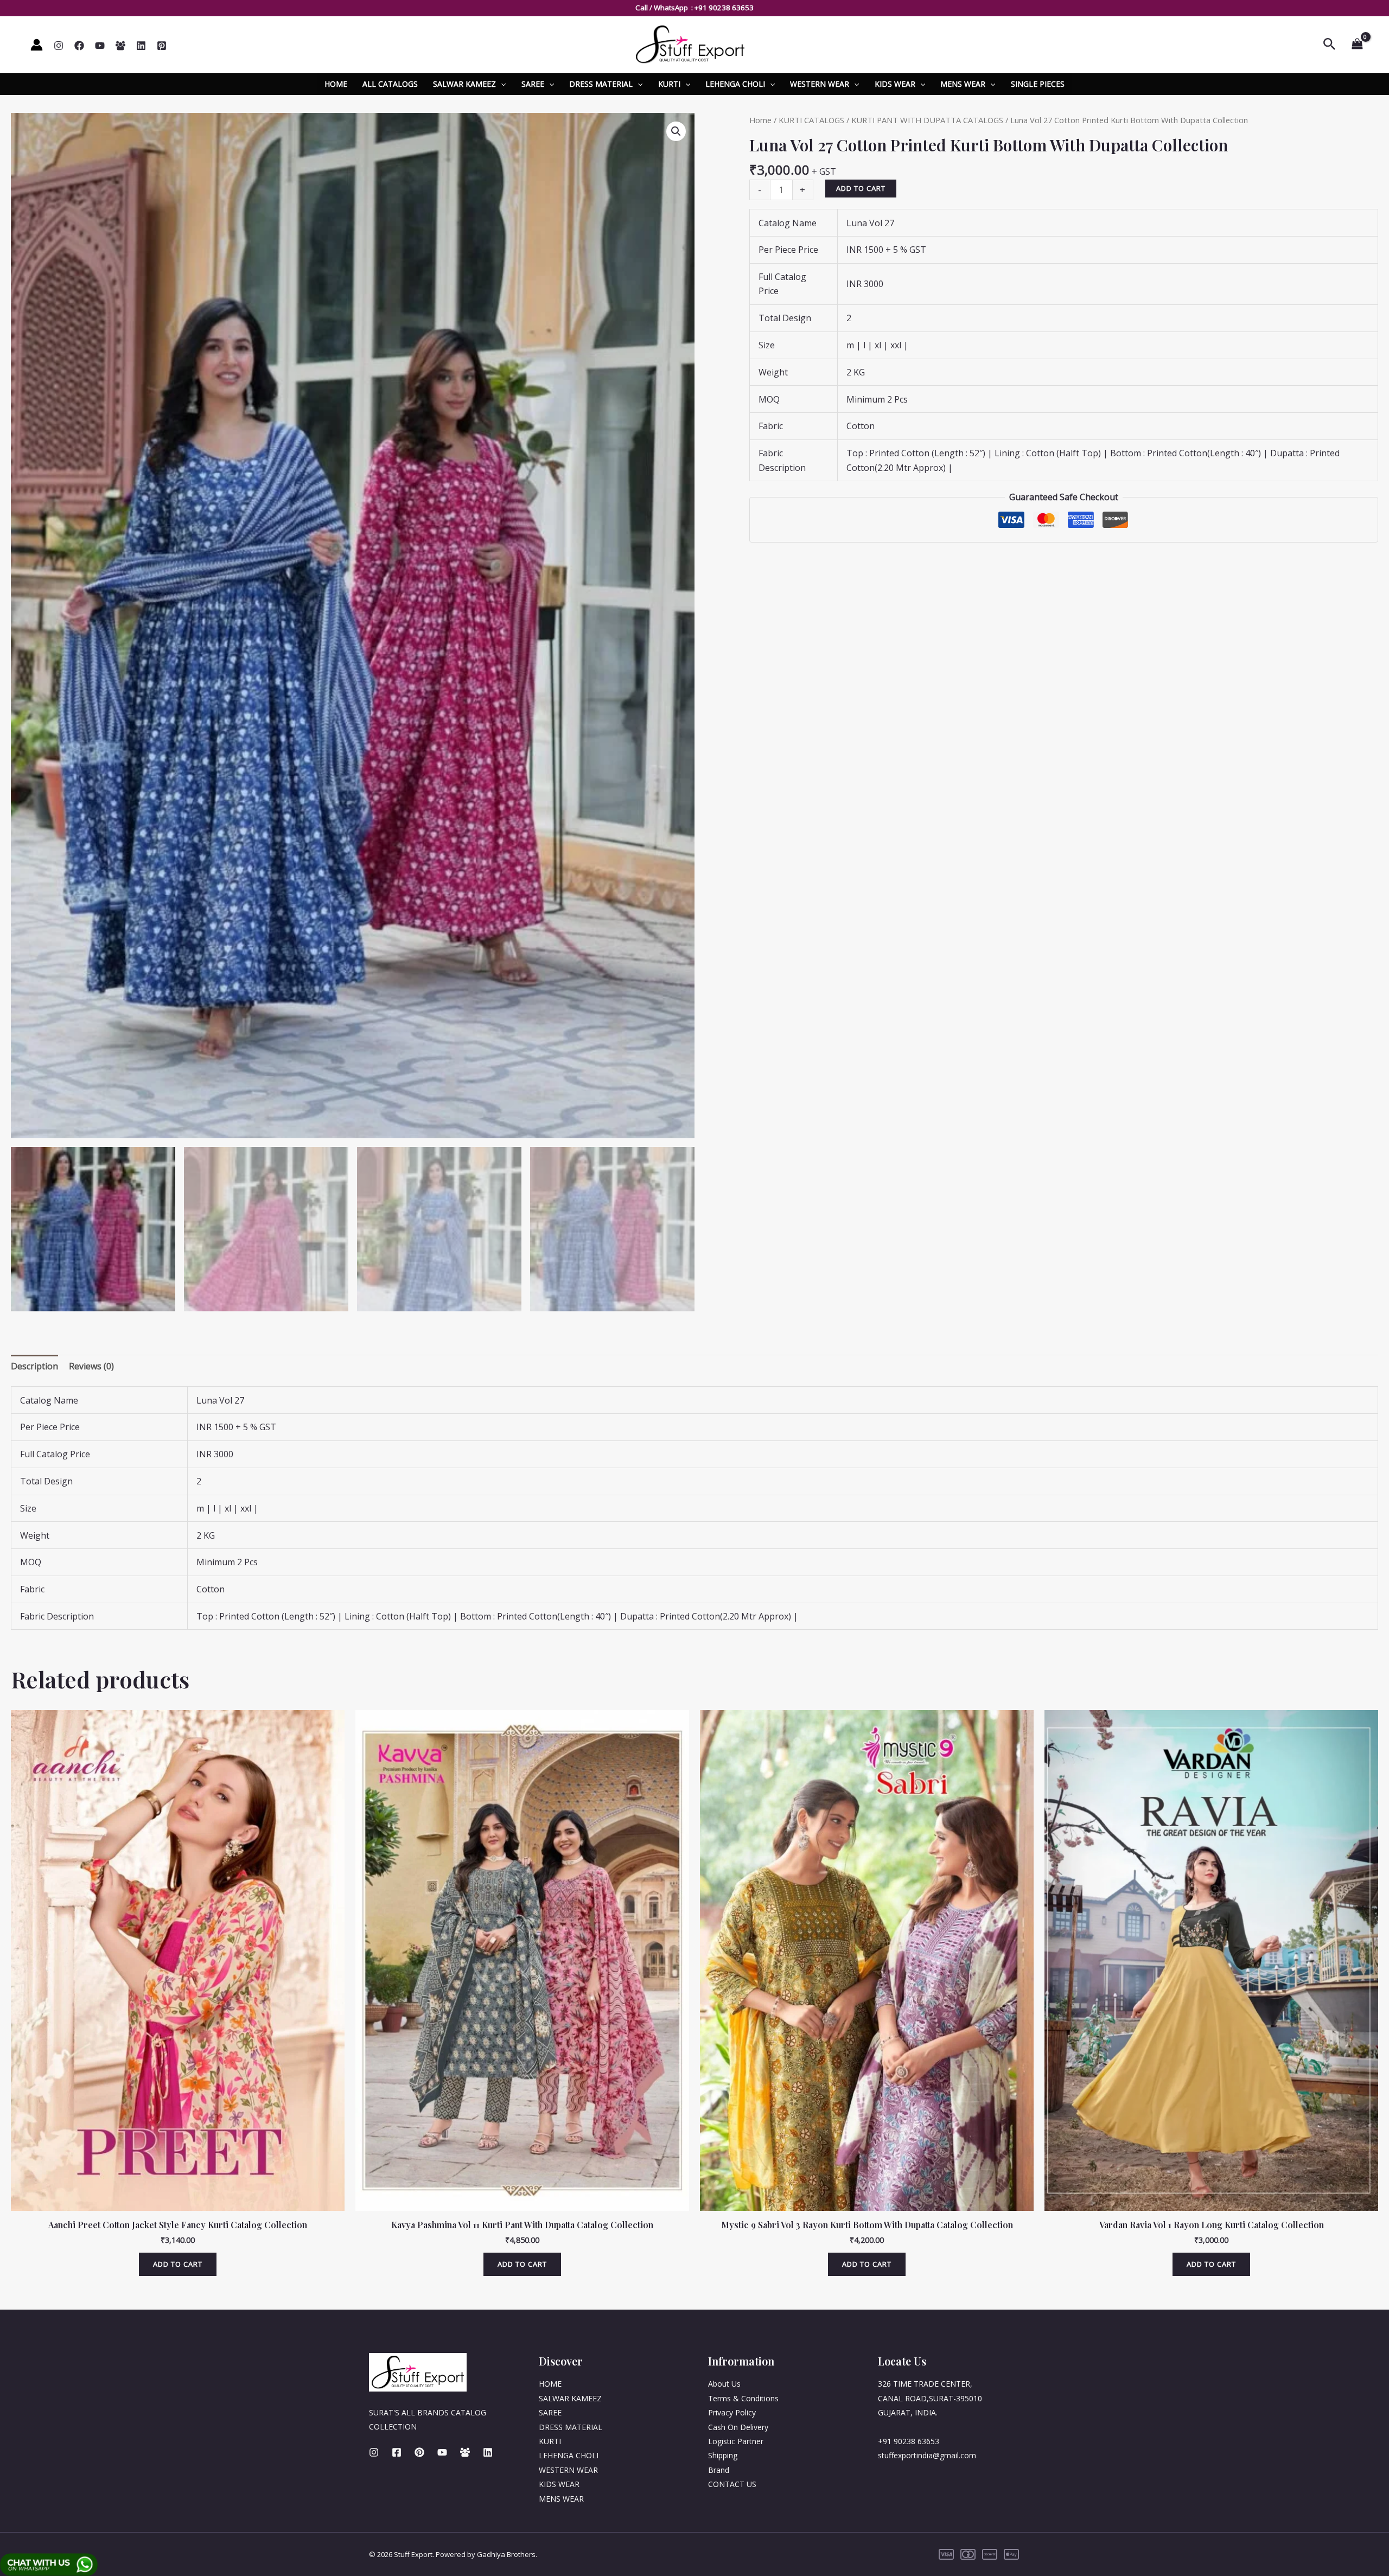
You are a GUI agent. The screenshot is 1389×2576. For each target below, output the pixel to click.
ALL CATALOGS (390, 84)
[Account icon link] (37, 45)
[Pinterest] (162, 46)
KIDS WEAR (895, 84)
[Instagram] (59, 46)
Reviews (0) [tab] (91, 1366)
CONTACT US (732, 2484)
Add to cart (861, 188)
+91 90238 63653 (724, 8)
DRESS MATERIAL (601, 84)
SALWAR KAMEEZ (464, 84)
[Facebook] (79, 46)
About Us (724, 2384)
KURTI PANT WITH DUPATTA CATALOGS (927, 120)
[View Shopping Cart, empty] (1357, 44)
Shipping (723, 2455)
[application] (501, 84)
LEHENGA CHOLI (735, 84)
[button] (676, 131)
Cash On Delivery (738, 2427)
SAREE (533, 84)
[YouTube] (100, 46)
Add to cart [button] (178, 2264)
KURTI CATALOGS (811, 120)
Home (760, 120)
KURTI (669, 84)
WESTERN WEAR (820, 84)
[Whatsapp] (120, 46)
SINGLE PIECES (1038, 84)
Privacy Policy (732, 2412)
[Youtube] (442, 2452)
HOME (336, 84)
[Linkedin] (141, 46)
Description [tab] (34, 1366)
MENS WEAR (963, 84)
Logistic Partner (736, 2441)
